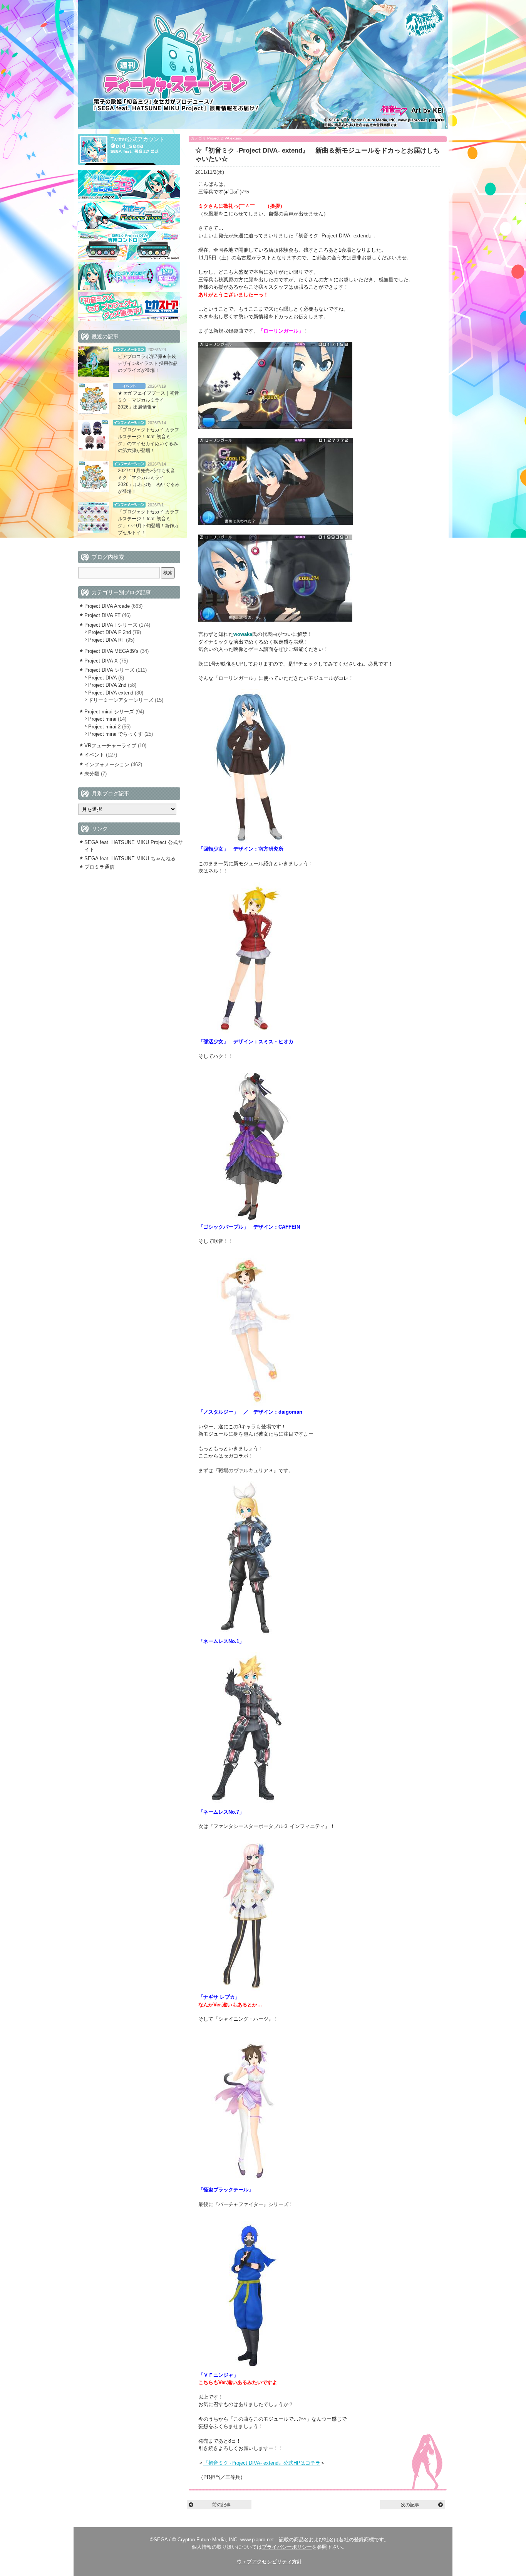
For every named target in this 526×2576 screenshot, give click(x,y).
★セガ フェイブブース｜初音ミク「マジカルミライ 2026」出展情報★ (148, 400)
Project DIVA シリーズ (109, 670)
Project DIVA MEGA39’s (111, 651)
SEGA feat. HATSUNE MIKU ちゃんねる (130, 858)
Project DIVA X (101, 661)
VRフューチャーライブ (110, 746)
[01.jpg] (275, 427)
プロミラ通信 (99, 867)
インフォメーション (129, 349)
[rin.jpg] (247, 1634)
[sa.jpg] (250, 1405)
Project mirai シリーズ (109, 712)
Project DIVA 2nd (107, 685)
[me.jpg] (250, 2182)
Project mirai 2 (104, 727)
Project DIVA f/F (106, 640)
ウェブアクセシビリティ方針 (269, 2562)
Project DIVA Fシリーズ (111, 625)
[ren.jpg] (250, 1804)
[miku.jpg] (250, 842)
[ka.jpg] (250, 2367)
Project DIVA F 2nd (110, 632)
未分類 (92, 774)
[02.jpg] (276, 524)
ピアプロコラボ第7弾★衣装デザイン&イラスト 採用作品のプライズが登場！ (148, 363)
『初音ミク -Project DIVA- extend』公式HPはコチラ (262, 2463)
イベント (129, 386)
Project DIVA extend (225, 138)
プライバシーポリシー (287, 2547)
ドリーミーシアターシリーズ (121, 700)
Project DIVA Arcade (107, 606)
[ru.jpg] (250, 1990)
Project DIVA (102, 678)
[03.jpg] (275, 620)
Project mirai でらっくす (116, 734)
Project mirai (102, 719)
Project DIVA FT (102, 615)
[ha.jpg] (250, 1219)
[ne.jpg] (250, 1034)
